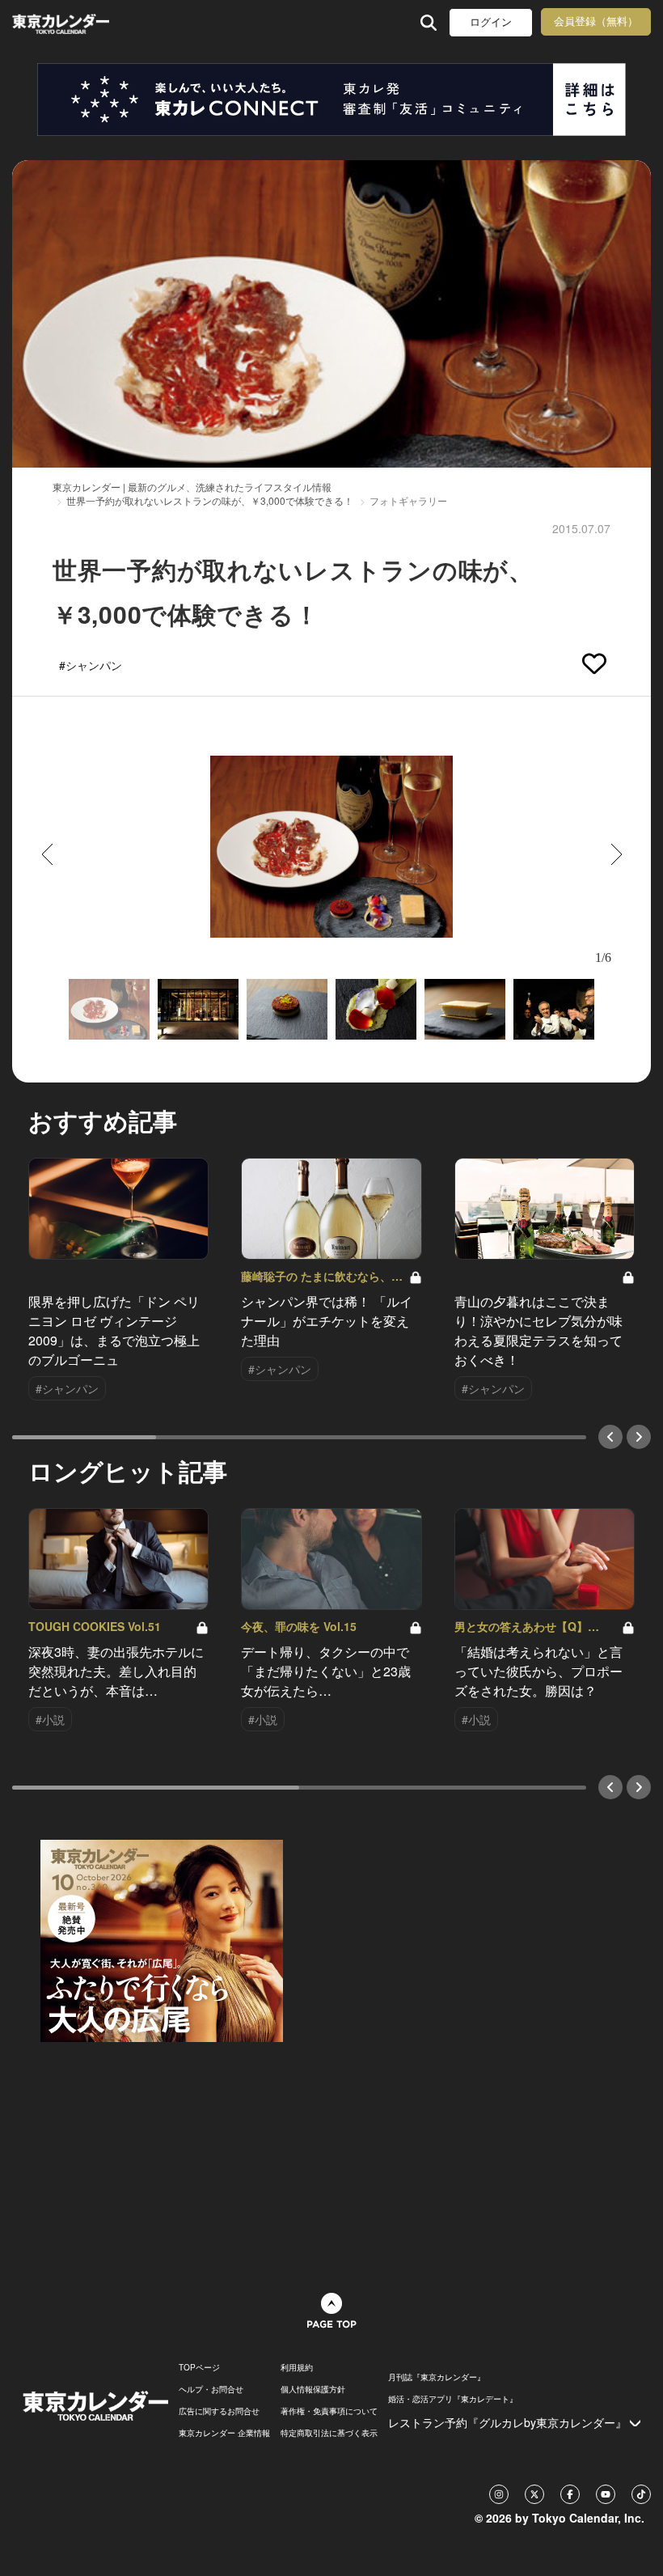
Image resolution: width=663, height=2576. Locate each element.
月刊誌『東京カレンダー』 (437, 2377)
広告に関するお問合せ (219, 2411)
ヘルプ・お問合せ (211, 2389)
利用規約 (297, 2367)
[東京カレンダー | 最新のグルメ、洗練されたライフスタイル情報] (63, 22)
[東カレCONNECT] (331, 100)
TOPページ (199, 2367)
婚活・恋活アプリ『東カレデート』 (453, 2399)
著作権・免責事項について (329, 2411)
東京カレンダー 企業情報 (224, 2433)
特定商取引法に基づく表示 (329, 2433)
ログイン (491, 22)
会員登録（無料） (596, 21)
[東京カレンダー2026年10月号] (162, 1939)
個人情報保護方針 (313, 2389)
